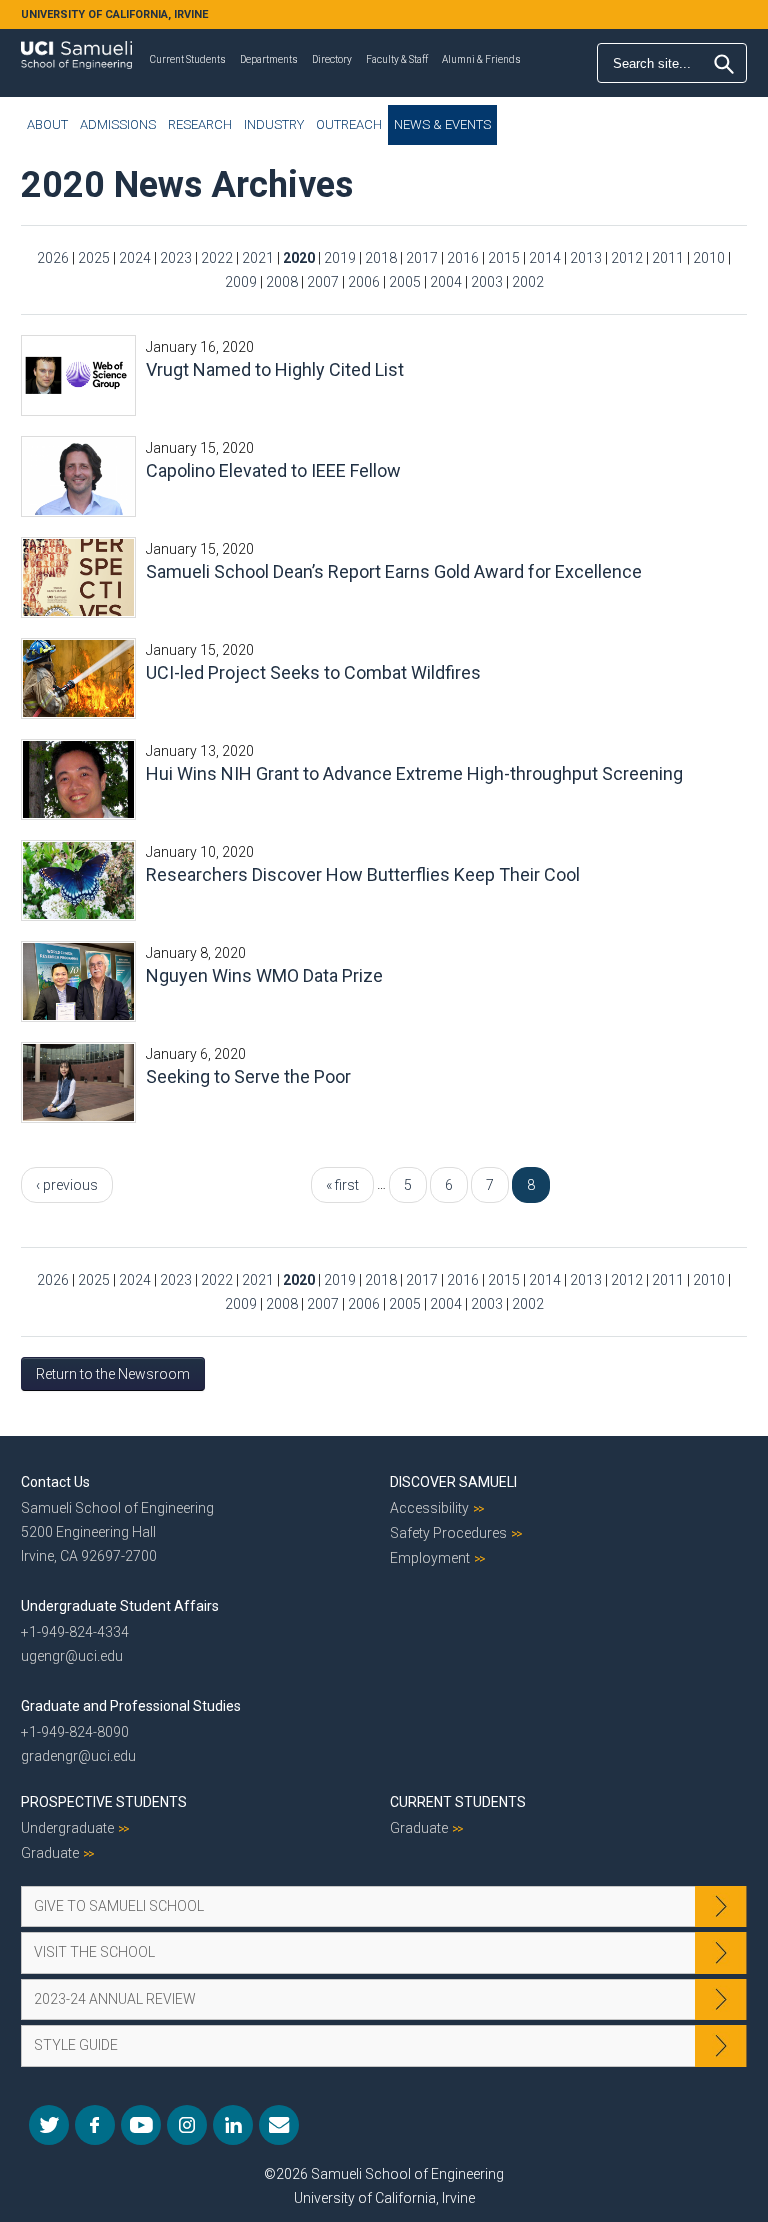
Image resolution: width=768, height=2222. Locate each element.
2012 (627, 258)
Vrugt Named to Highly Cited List (275, 369)
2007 (323, 282)
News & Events (442, 124)
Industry (274, 124)
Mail (279, 2125)
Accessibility (429, 1508)
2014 (545, 258)
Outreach (349, 124)
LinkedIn (233, 2125)
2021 (258, 258)
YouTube (141, 2125)
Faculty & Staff (397, 59)
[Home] (76, 48)
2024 (135, 258)
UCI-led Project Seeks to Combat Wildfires (313, 672)
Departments (269, 59)
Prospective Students (104, 1802)
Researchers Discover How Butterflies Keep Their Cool (363, 874)
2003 (487, 282)
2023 (176, 258)
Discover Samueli (453, 1482)
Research (200, 124)
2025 (94, 258)
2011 (668, 258)
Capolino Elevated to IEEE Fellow (273, 470)
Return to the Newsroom (113, 1374)
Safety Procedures (448, 1533)
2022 (217, 258)
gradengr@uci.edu (78, 1756)
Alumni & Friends (481, 59)
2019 (340, 258)
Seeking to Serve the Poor (248, 1076)
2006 (364, 282)
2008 (282, 282)
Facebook (95, 2125)
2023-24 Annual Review (115, 1999)
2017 (422, 258)
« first (342, 1185)
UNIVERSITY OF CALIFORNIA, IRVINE (114, 14)
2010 (709, 258)
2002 (528, 282)
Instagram (187, 2125)
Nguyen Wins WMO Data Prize (264, 975)
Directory (332, 59)
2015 (504, 258)
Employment (430, 1558)
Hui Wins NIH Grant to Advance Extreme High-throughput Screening (414, 773)
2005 (405, 282)
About (47, 124)
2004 (446, 282)
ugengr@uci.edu (72, 1656)
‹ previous (67, 1185)
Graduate (50, 1853)
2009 (241, 282)
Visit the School (94, 1952)
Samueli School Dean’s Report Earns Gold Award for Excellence (394, 571)
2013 (586, 258)
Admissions (118, 124)
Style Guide (76, 2045)
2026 (53, 258)
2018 (381, 258)
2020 (299, 258)
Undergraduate (67, 1828)
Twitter (49, 2125)
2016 (463, 258)
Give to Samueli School (119, 1906)
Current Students (188, 59)
